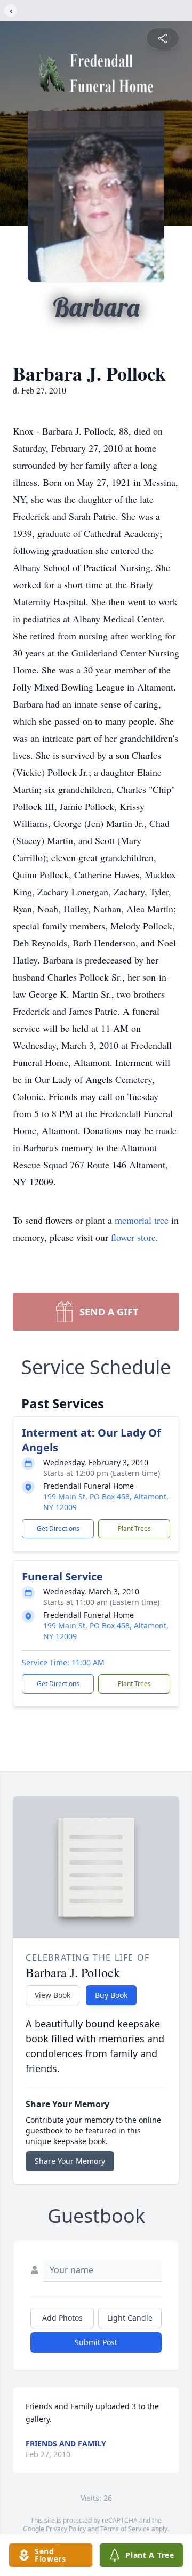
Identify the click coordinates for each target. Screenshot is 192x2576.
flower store (133, 1237)
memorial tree (142, 1220)
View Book (53, 1995)
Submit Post (96, 2342)
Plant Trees (134, 1528)
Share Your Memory (70, 2161)
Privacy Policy (66, 2529)
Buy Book (111, 1995)
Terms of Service (125, 2529)
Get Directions (58, 1528)
